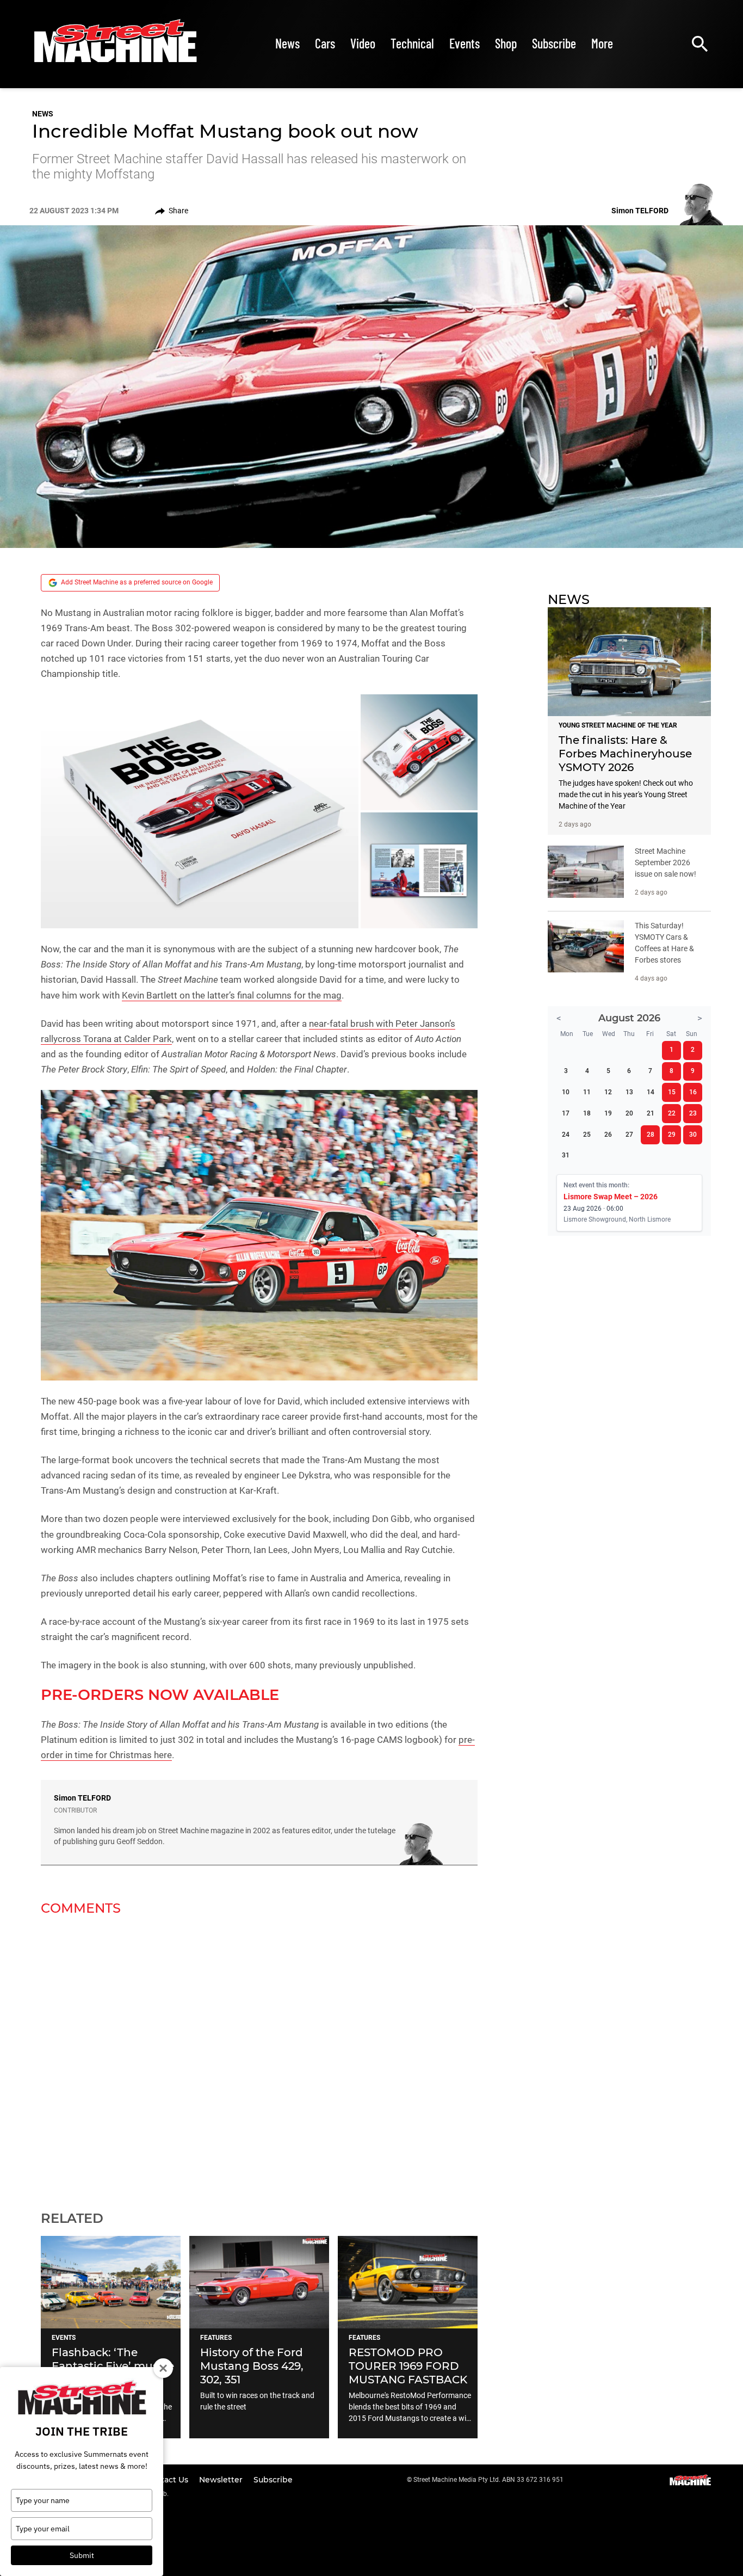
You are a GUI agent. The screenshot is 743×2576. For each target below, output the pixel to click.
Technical (412, 43)
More (602, 43)
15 (672, 1092)
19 (608, 1113)
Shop (506, 43)
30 (693, 1135)
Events (465, 43)
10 (566, 1092)
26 (608, 1135)
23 (693, 1113)
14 (651, 1092)
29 (672, 1135)
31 (566, 1155)
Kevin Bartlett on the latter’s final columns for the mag (232, 995)
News (287, 43)
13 (629, 1092)
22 (672, 1113)
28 (651, 1135)
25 (587, 1135)
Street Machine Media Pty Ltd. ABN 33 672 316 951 (488, 2480)
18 (587, 1113)
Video (363, 43)
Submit (82, 2555)
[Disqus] (259, 2056)
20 (629, 1113)
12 (608, 1092)
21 (651, 1113)
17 (566, 1113)
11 (587, 1092)
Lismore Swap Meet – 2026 (611, 1197)
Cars (325, 43)
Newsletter (222, 2480)
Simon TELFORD (82, 1798)
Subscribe (554, 43)
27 (629, 1135)
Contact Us (168, 2480)
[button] (200, 811)
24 (566, 1135)
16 (693, 1092)
